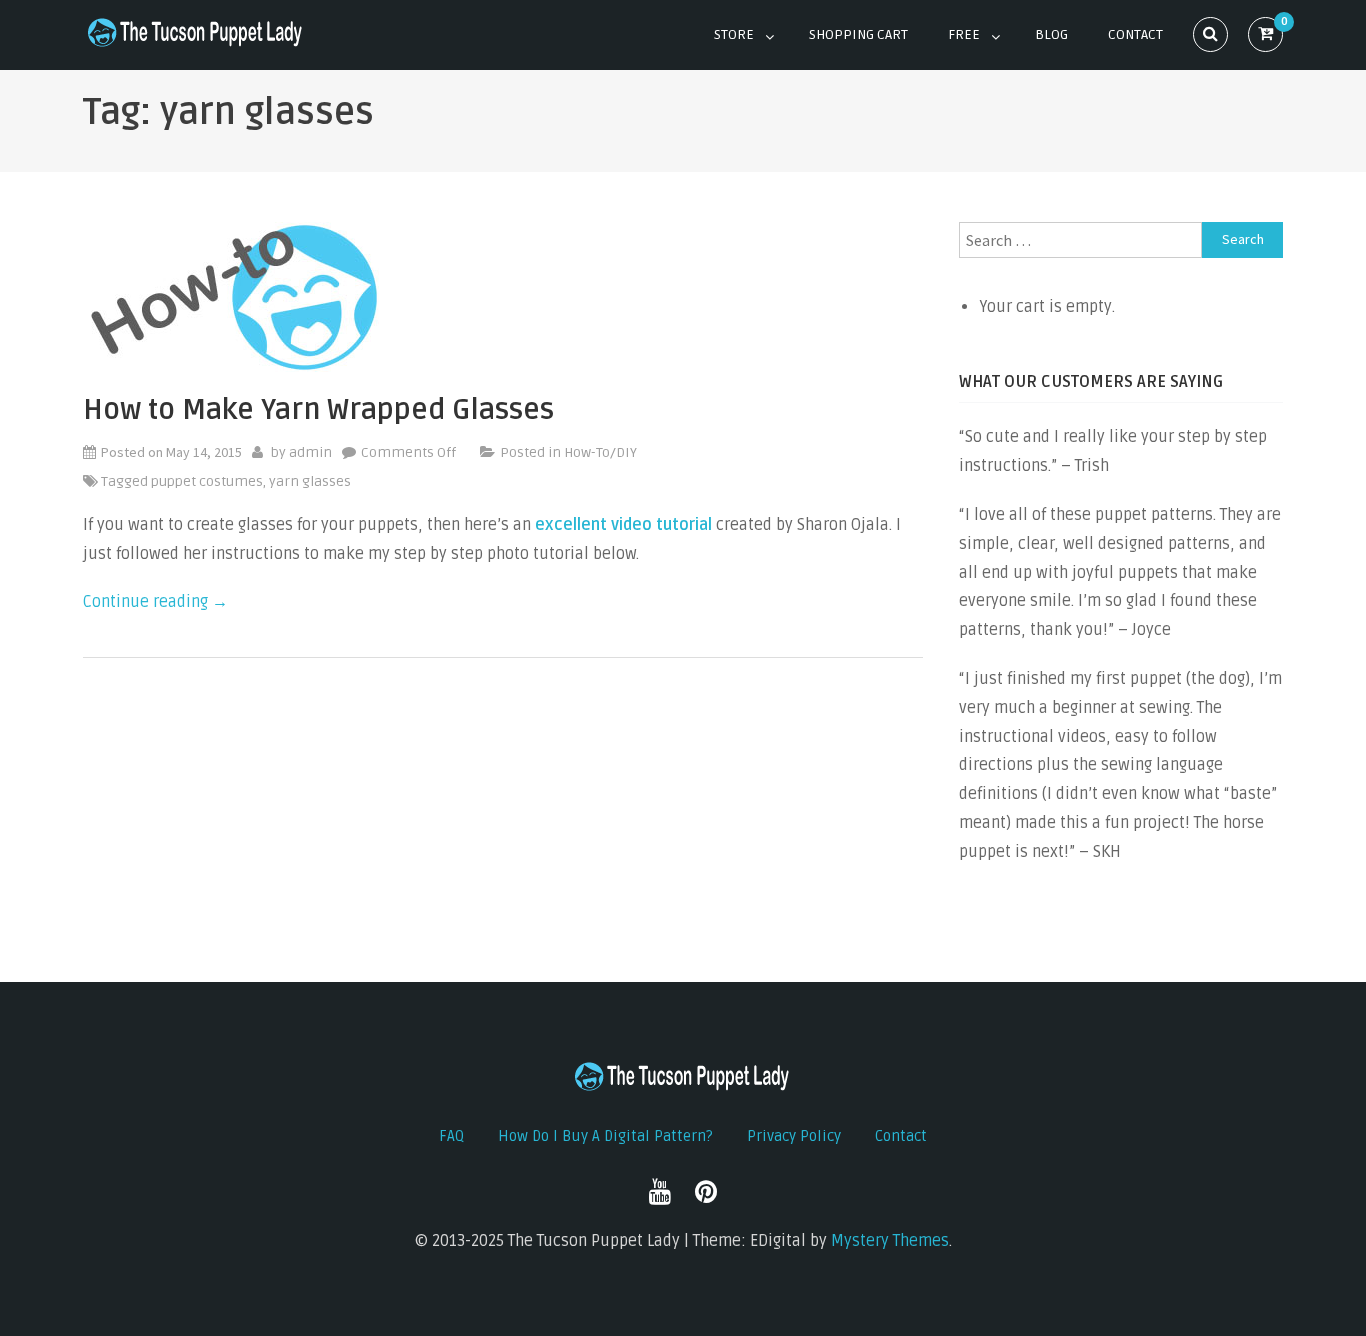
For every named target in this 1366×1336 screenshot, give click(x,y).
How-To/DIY (600, 452)
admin (310, 452)
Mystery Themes (890, 1241)
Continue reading (155, 602)
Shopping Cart (858, 34)
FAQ (451, 1136)
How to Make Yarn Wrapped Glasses (318, 410)
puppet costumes (207, 481)
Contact (1135, 34)
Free (964, 34)
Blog (1051, 34)
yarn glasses (310, 481)
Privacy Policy (794, 1136)
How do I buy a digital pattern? (605, 1136)
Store (734, 34)
